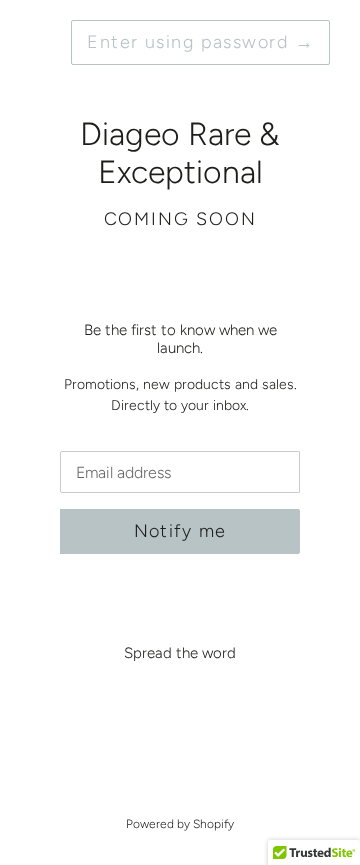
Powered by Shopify (180, 824)
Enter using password (200, 42)
